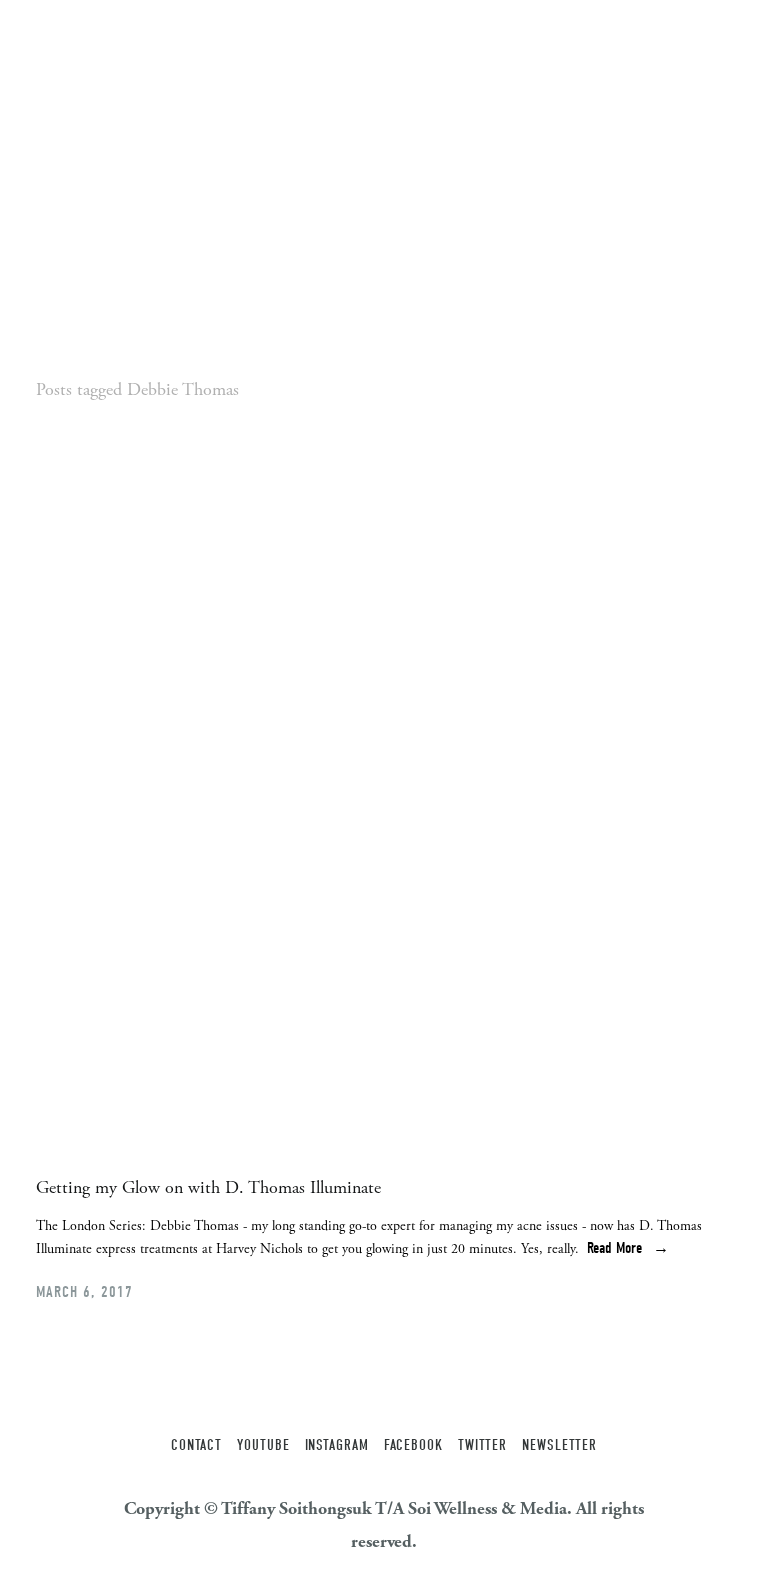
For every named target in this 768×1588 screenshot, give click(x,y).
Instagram (337, 1445)
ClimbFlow (185, 40)
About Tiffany (82, 40)
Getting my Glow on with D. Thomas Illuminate (208, 1187)
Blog (256, 40)
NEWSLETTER (559, 1445)
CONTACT (196, 1445)
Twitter (482, 1445)
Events (313, 40)
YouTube (263, 1445)
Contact (382, 40)
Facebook (413, 1445)
